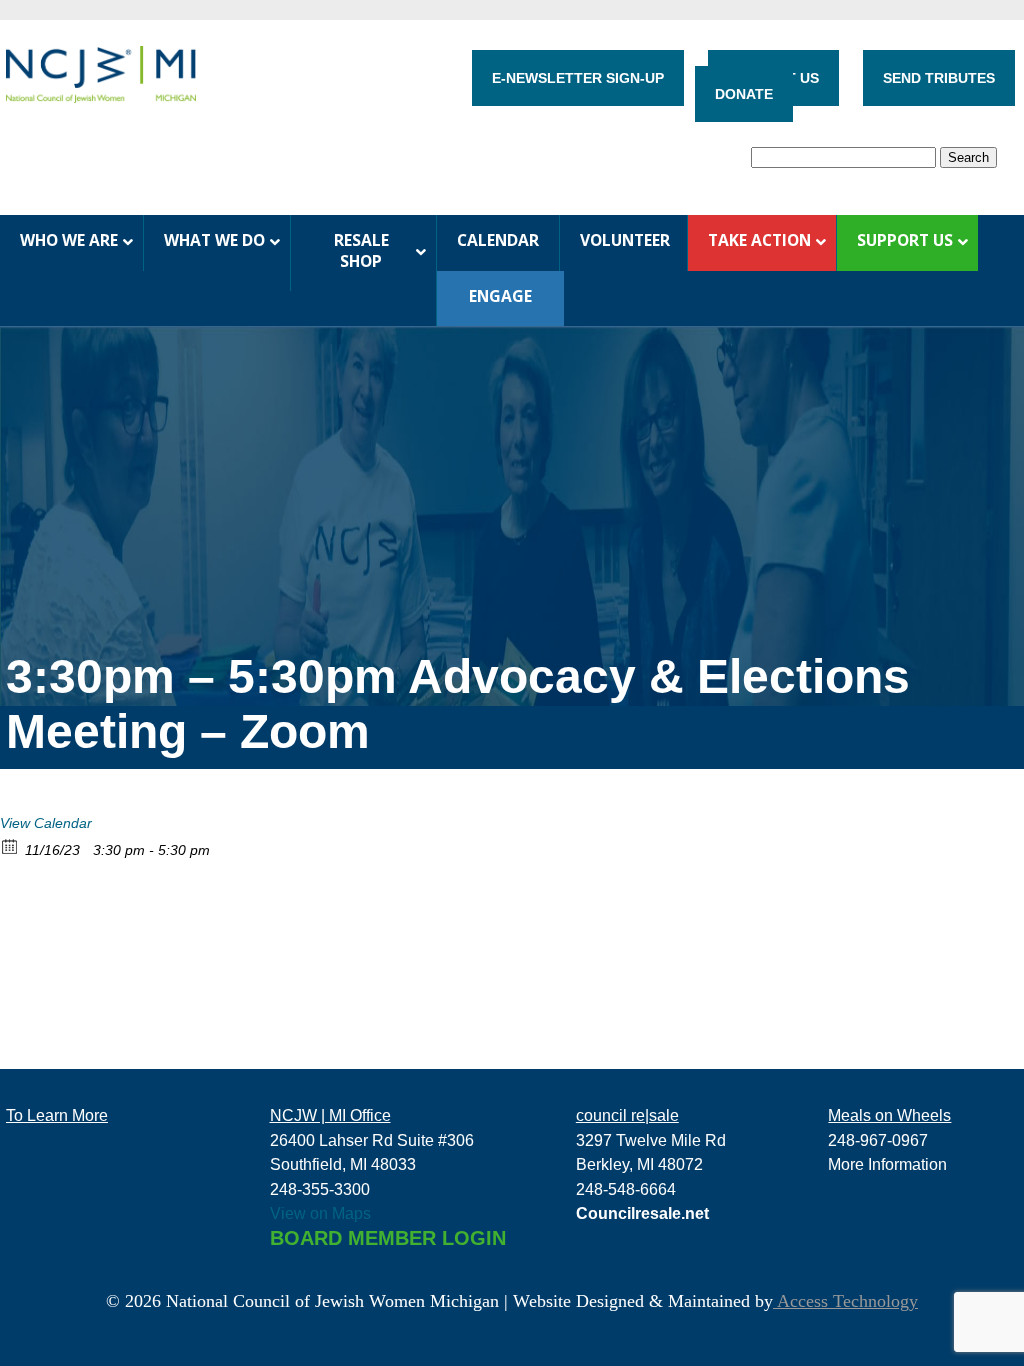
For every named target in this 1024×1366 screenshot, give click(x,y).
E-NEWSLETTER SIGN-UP (578, 78)
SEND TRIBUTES (939, 78)
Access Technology (845, 1301)
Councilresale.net (642, 1213)
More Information (887, 1164)
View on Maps (320, 1213)
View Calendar (46, 823)
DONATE (744, 94)
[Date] (10, 845)
